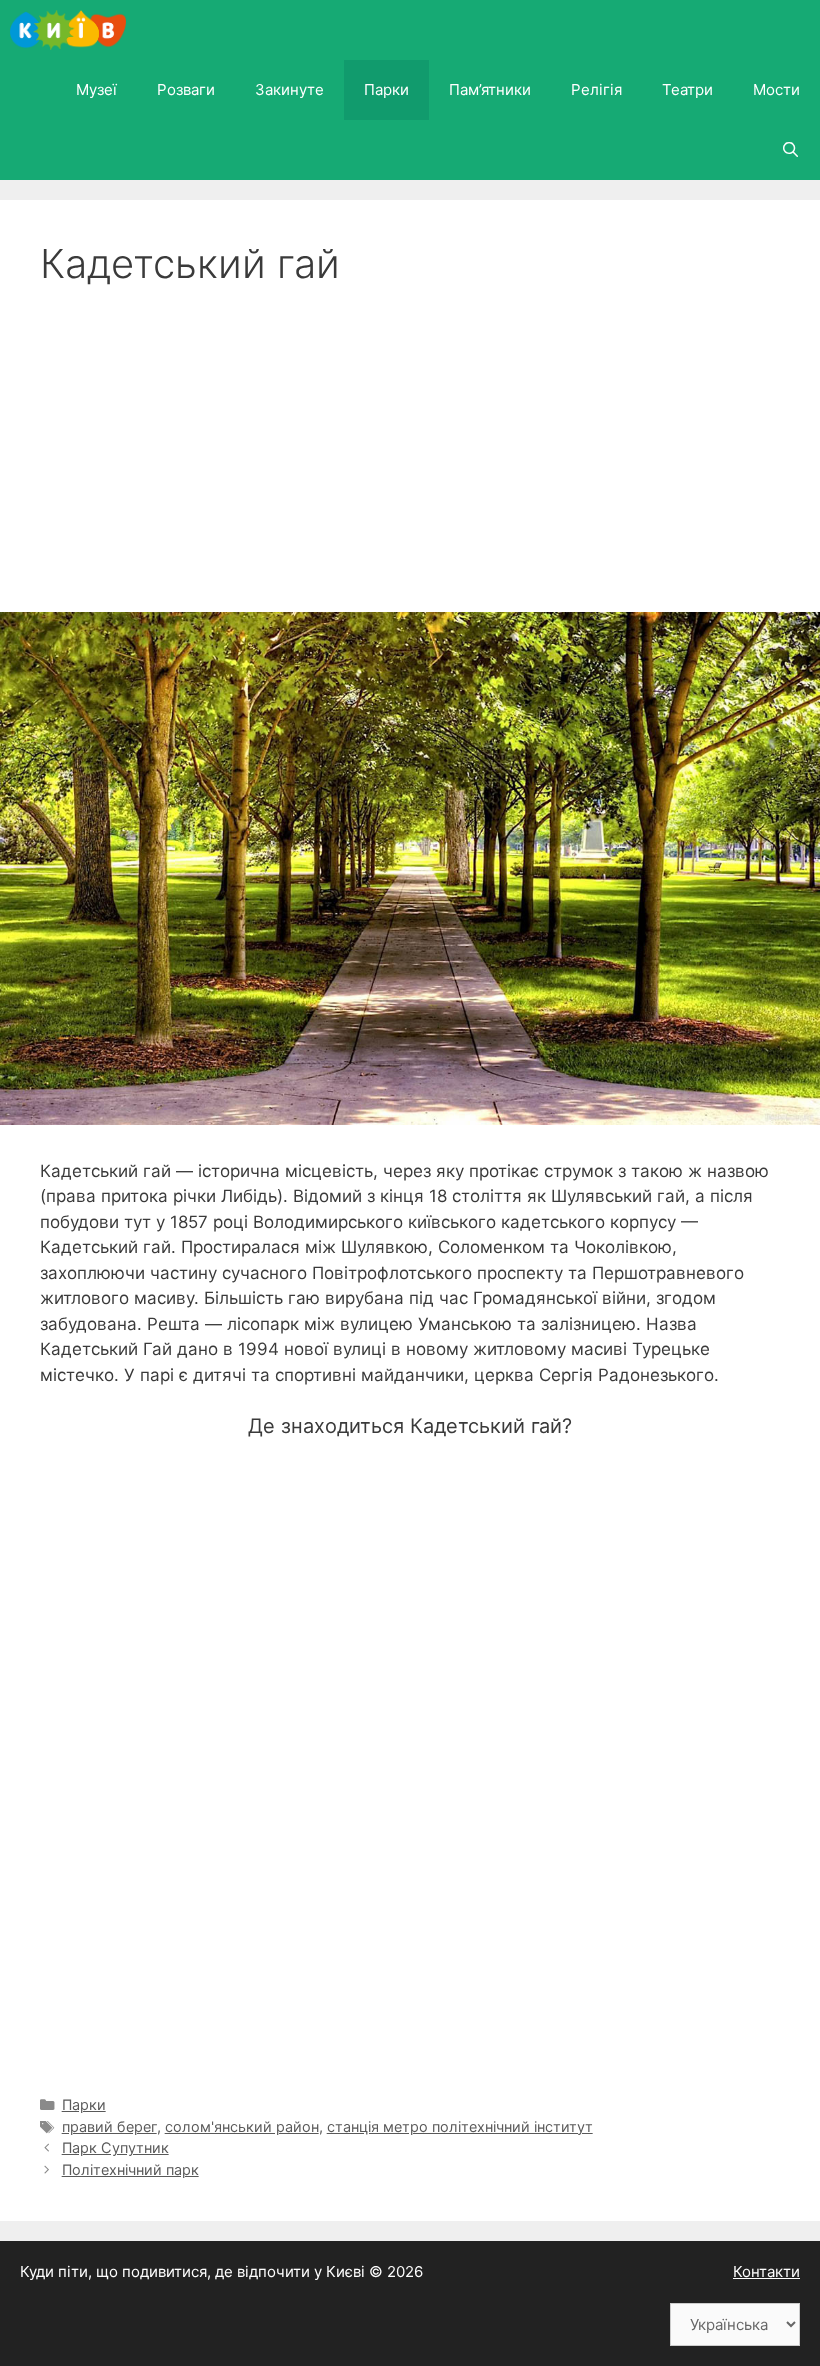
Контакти (766, 2271)
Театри (687, 89)
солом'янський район (242, 2126)
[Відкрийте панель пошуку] (790, 150)
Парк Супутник (115, 2147)
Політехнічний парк (130, 2169)
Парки (386, 89)
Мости (776, 89)
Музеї (96, 89)
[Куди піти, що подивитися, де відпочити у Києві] (73, 30)
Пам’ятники (490, 89)
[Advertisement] (410, 438)
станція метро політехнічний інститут (460, 2126)
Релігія (596, 89)
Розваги (186, 89)
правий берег (109, 2126)
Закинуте (289, 89)
